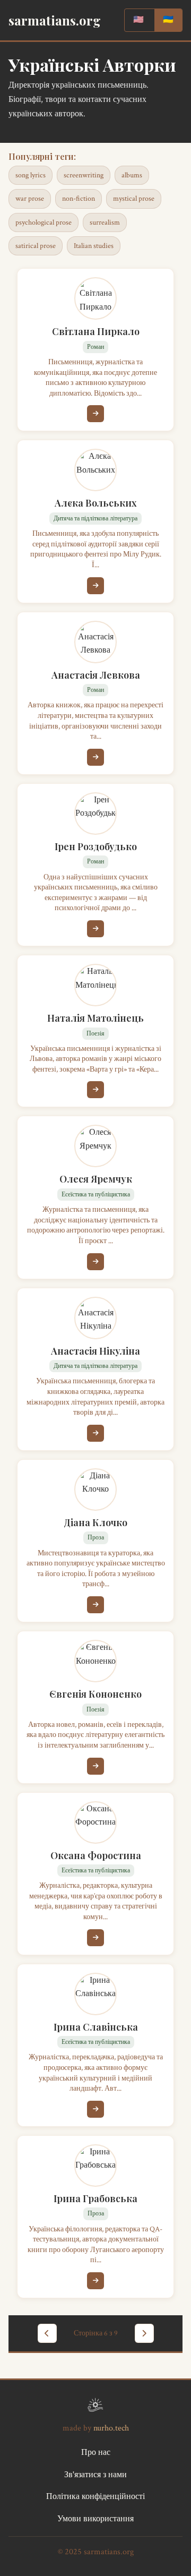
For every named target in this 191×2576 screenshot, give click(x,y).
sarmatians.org (55, 20)
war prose (30, 199)
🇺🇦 (168, 20)
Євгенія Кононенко (95, 1694)
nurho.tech (111, 2428)
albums (132, 175)
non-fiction (79, 199)
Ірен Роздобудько (96, 846)
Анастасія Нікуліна (95, 1351)
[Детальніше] (95, 414)
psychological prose (44, 222)
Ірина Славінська (96, 2027)
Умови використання (95, 2519)
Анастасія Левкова (96, 675)
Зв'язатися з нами (95, 2475)
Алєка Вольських (96, 503)
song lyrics (31, 175)
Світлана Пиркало (96, 331)
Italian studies (94, 246)
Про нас (96, 2453)
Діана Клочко (95, 1522)
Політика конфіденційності (95, 2497)
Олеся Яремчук (96, 1179)
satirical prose (36, 246)
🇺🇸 (138, 20)
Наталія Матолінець (95, 1018)
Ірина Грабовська (95, 2198)
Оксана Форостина (96, 1855)
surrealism (105, 222)
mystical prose (134, 199)
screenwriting (84, 175)
